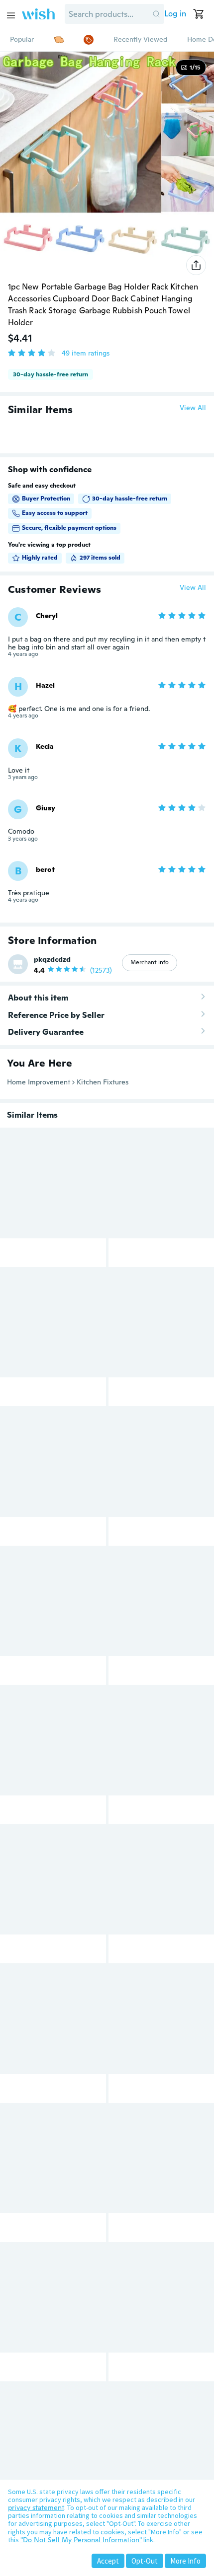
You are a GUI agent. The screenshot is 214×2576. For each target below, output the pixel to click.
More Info (185, 2561)
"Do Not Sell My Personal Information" (81, 2540)
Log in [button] (175, 14)
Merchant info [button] (150, 962)
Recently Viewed (140, 39)
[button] (156, 14)
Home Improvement (39, 1082)
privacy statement (36, 2507)
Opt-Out (145, 2561)
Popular (22, 39)
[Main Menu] (11, 15)
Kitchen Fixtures (103, 1082)
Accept (108, 2561)
